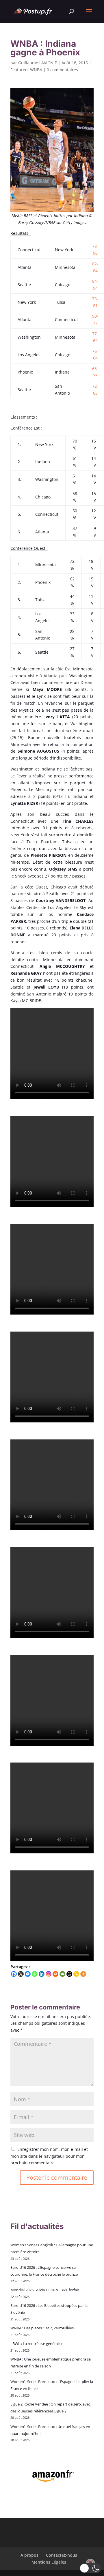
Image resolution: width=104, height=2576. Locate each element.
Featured (19, 70)
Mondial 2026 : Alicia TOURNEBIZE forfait (45, 2290)
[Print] (55, 1974)
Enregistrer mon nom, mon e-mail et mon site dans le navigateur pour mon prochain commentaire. (49, 2156)
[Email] (62, 1974)
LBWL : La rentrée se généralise (37, 2343)
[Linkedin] (42, 1974)
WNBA (36, 70)
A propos (29, 2555)
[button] (90, 2568)
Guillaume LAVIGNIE (38, 63)
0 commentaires (62, 70)
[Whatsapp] (35, 1974)
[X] (21, 1974)
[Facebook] (14, 1974)
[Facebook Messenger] (28, 1974)
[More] (83, 1974)
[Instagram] (49, 1974)
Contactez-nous (62, 2555)
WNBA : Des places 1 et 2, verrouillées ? (43, 2328)
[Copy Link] (76, 1974)
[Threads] (69, 1974)
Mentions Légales (49, 2562)
